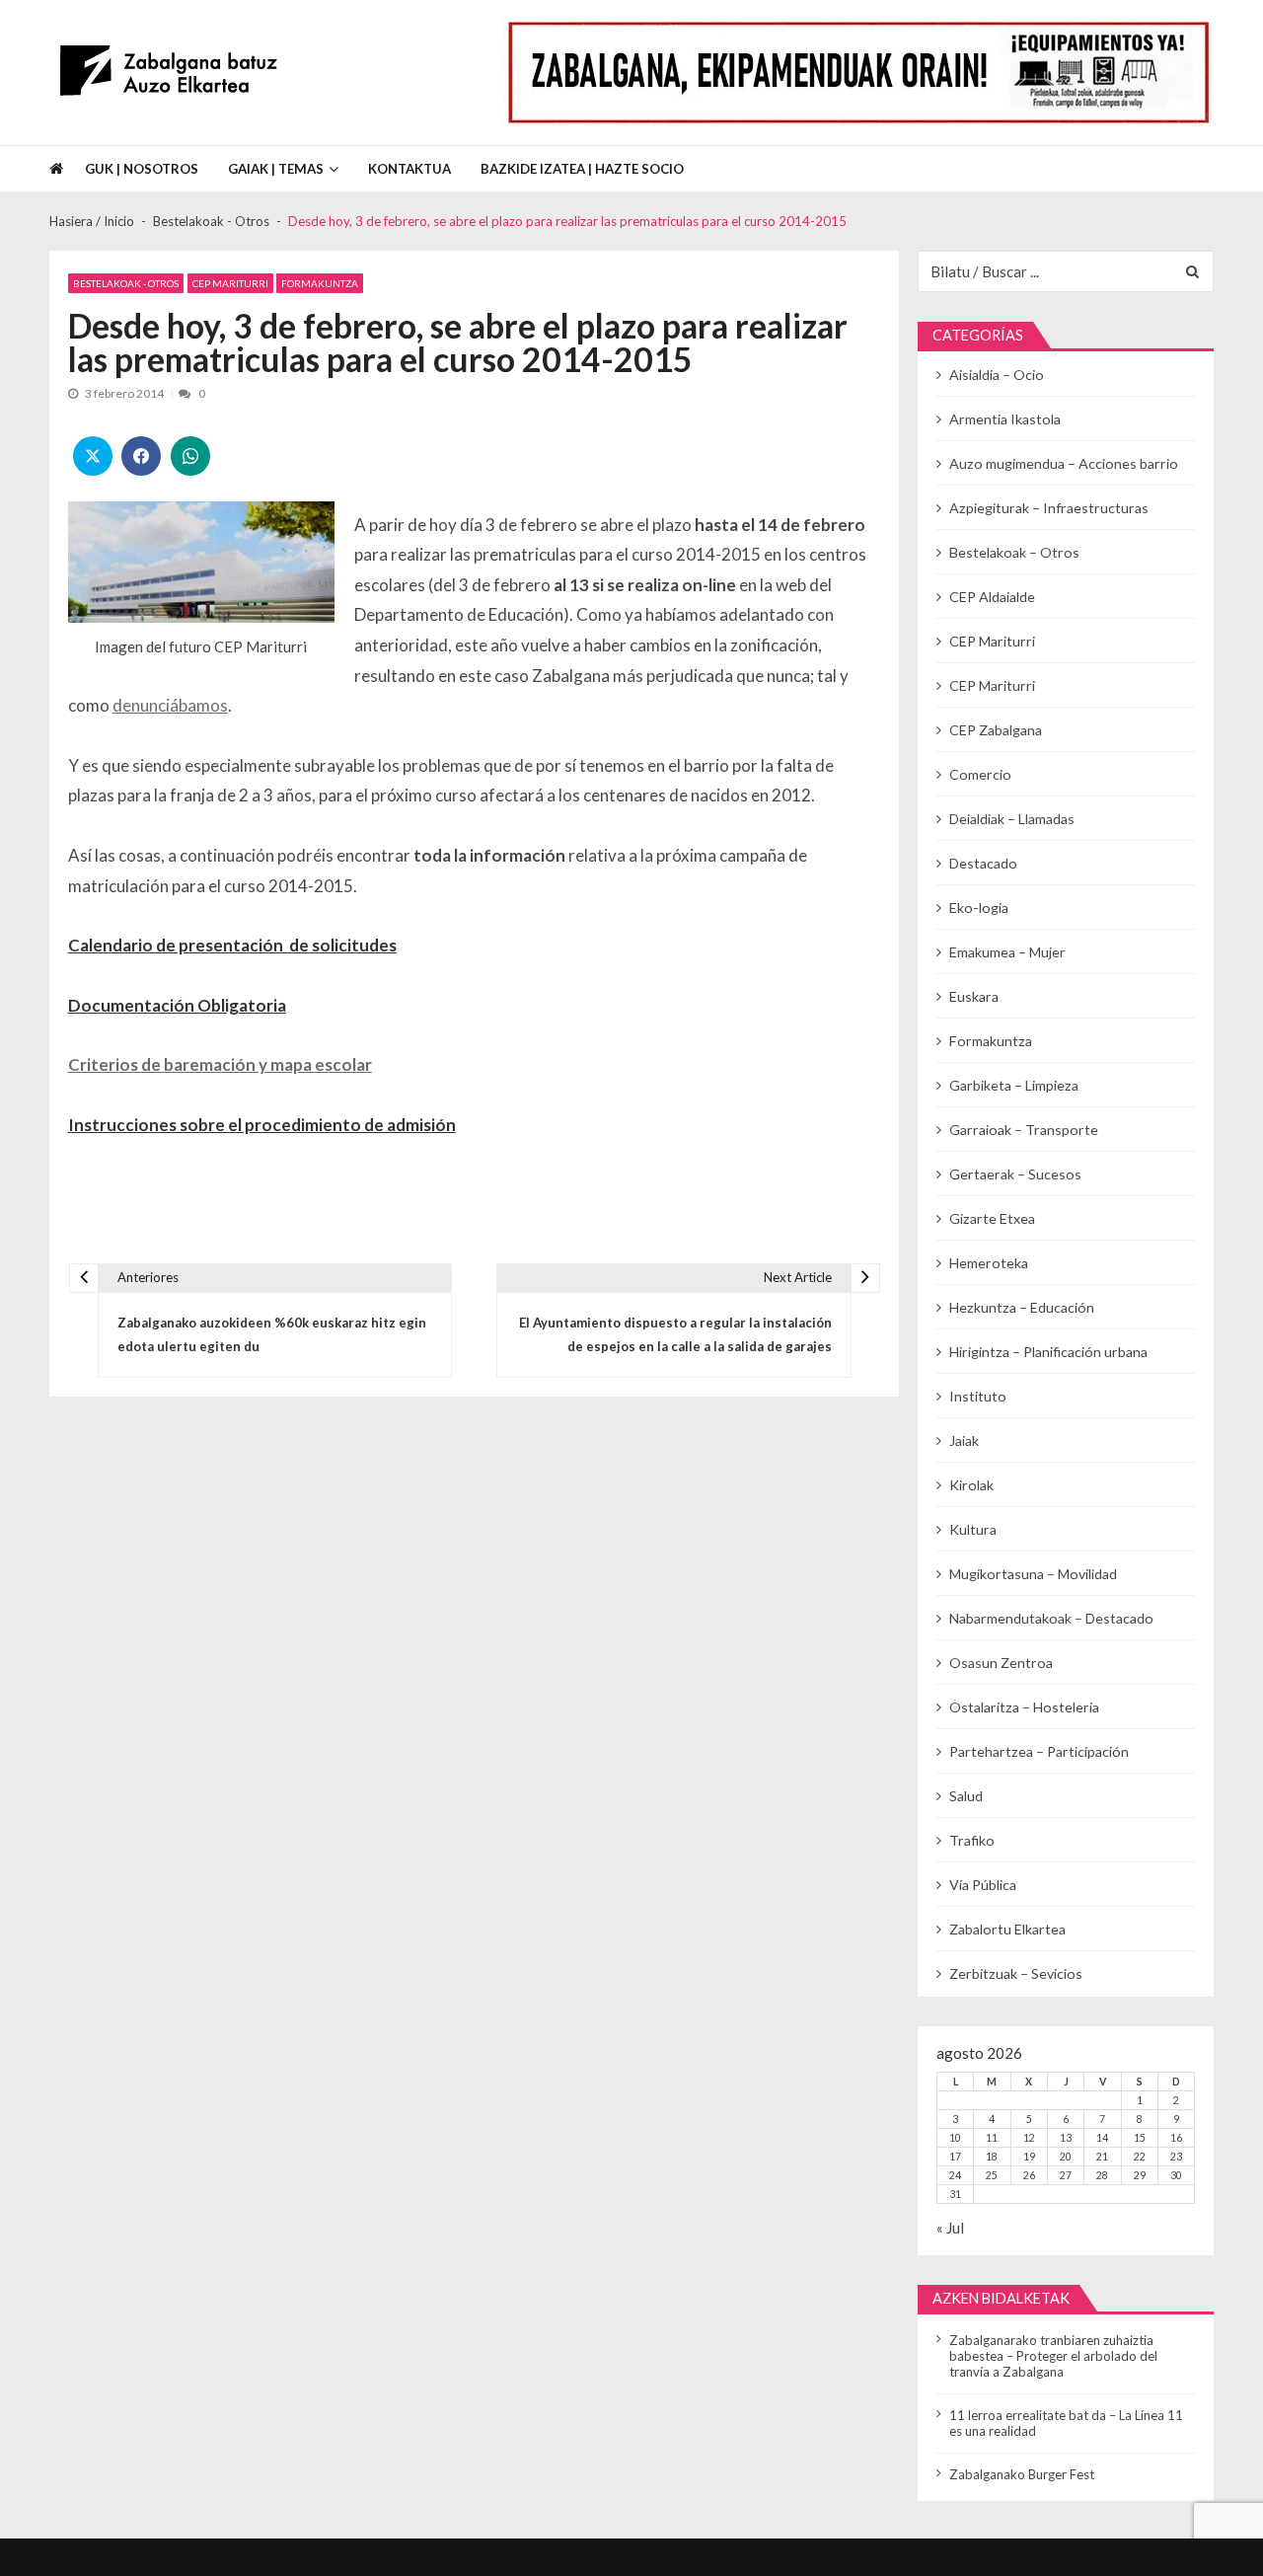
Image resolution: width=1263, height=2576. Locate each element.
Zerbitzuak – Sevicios (1016, 1973)
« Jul (950, 2228)
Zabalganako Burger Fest (1022, 2474)
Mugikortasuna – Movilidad (1033, 1574)
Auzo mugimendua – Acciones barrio (1064, 463)
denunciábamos (170, 705)
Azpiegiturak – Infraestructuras (1049, 508)
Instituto (978, 1396)
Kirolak (971, 1485)
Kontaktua (409, 169)
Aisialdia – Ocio (997, 375)
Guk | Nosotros (142, 169)
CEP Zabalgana (996, 730)
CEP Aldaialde (992, 597)
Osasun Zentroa (1001, 1663)
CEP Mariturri (230, 283)
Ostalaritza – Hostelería (1024, 1707)
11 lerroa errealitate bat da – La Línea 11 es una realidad (1066, 2423)
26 (1029, 2175)
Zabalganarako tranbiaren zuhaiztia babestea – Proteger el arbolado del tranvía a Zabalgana (1053, 2356)
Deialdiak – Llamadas (1012, 819)
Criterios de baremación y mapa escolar (220, 1064)
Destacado (983, 863)
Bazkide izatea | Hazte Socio (582, 169)
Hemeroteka (989, 1263)
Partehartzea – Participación (1039, 1751)
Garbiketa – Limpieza (1014, 1085)
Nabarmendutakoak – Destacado (1051, 1618)
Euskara (974, 996)
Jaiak (964, 1440)
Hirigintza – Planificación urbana (1048, 1352)
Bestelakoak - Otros (126, 283)
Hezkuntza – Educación (1022, 1307)
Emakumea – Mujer (1007, 952)
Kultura (973, 1529)
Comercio (980, 774)
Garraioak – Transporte (1024, 1130)
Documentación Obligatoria (177, 1005)
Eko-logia (979, 908)
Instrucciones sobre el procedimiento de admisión (262, 1125)
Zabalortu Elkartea (1007, 1929)
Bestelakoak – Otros (1014, 552)
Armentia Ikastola (1005, 419)
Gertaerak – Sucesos (1015, 1174)
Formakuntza (320, 283)
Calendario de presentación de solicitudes (232, 945)
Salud (966, 1796)
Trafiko (972, 1840)
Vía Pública (983, 1885)
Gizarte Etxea (992, 1218)
